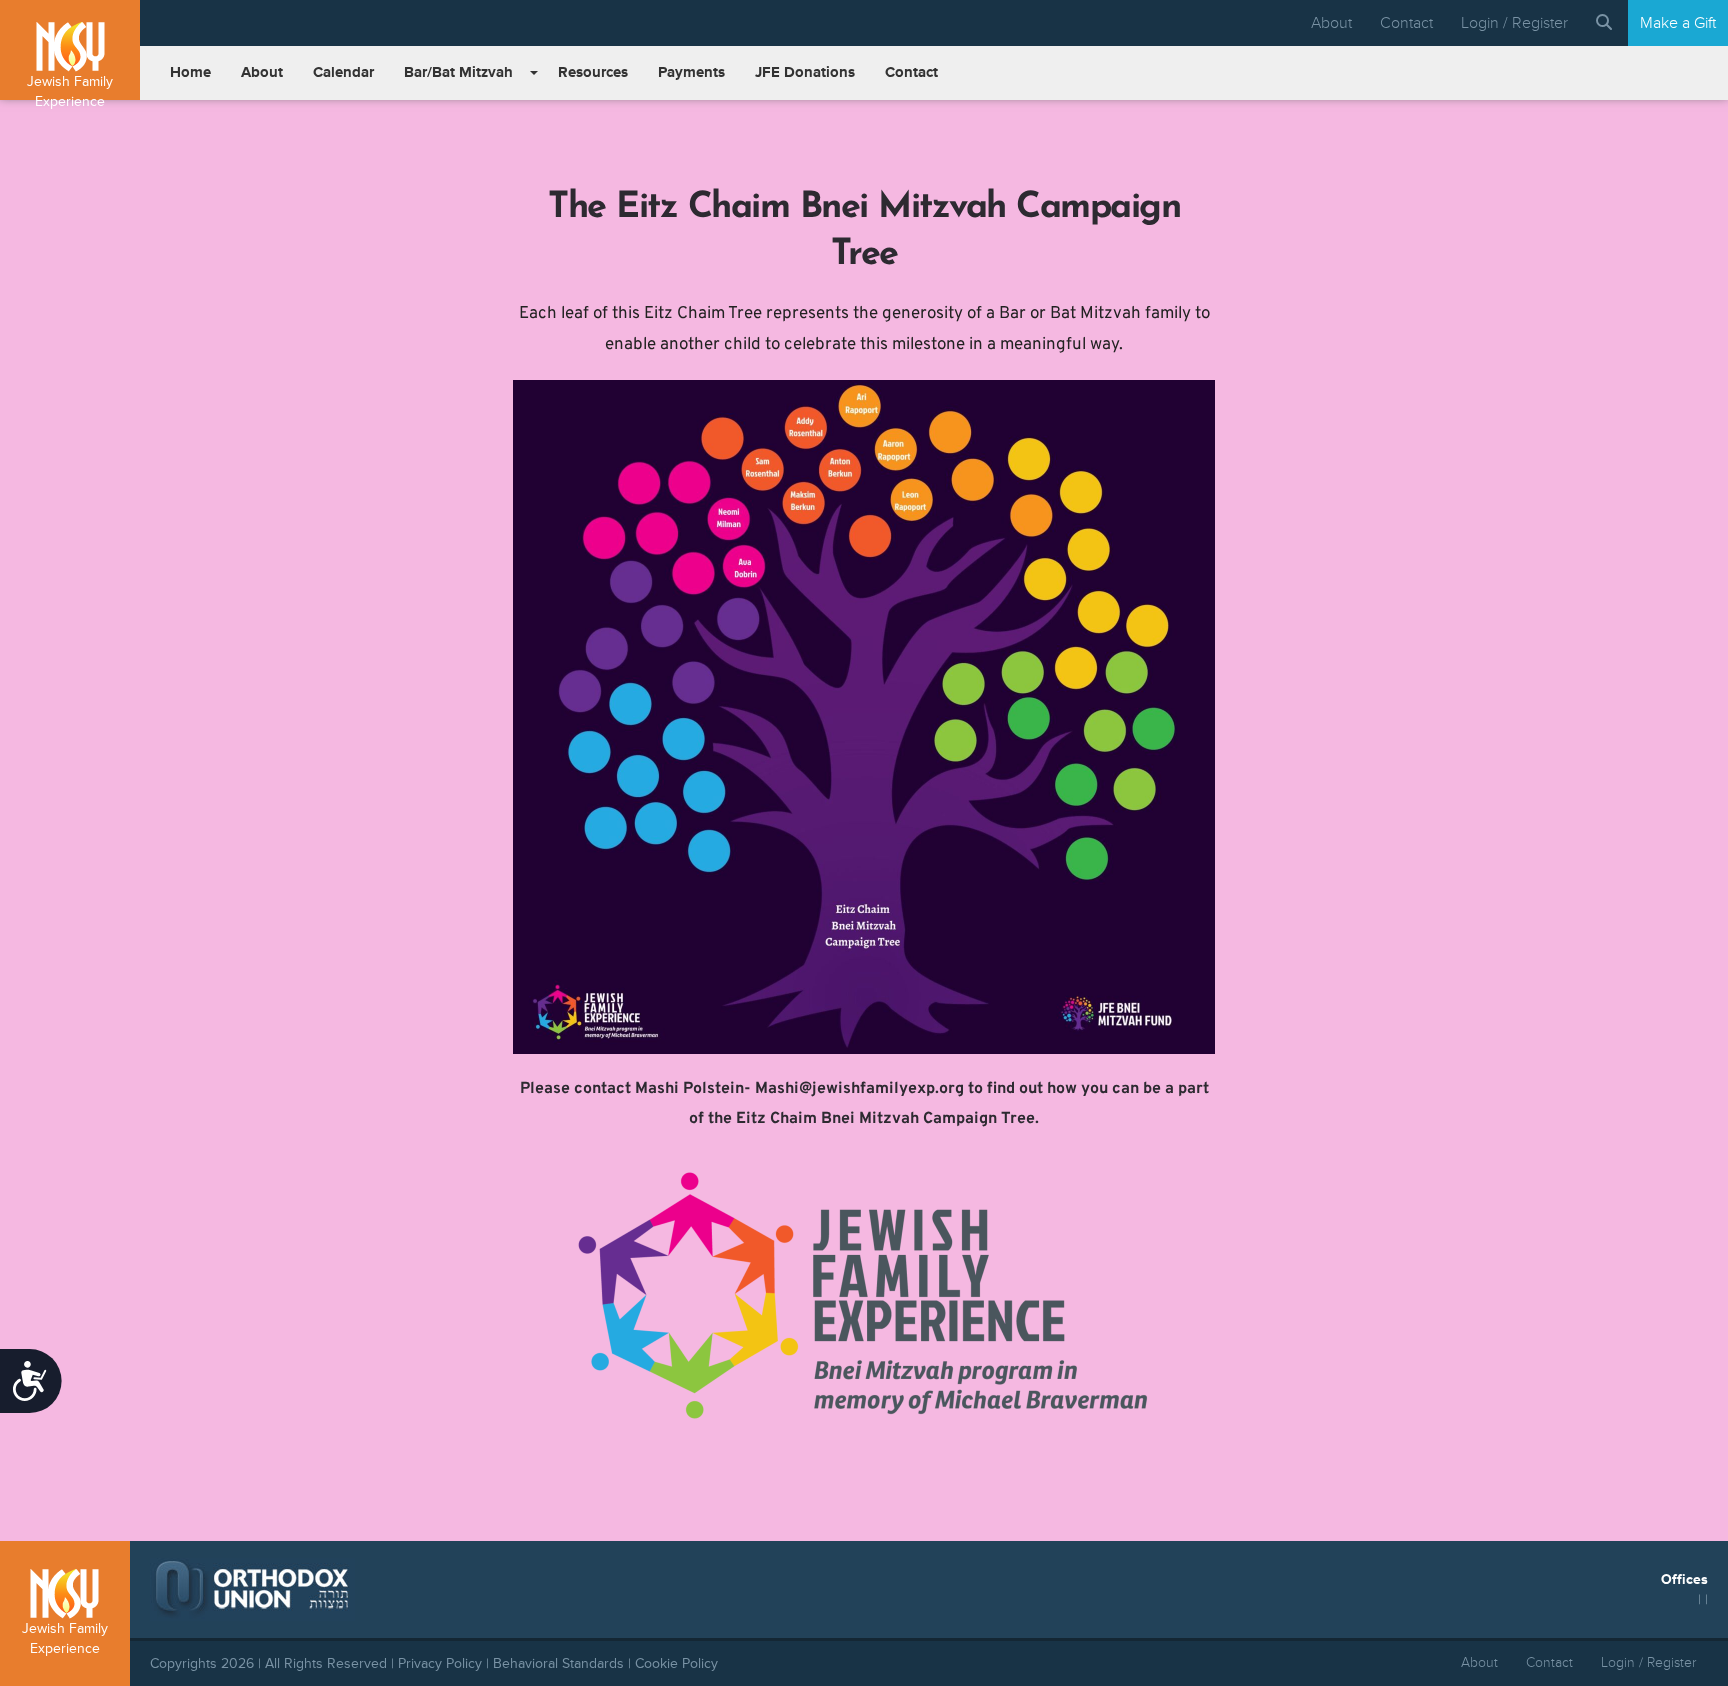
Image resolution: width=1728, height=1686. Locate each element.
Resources (593, 72)
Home (190, 72)
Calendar (343, 72)
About (1331, 23)
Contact (1406, 23)
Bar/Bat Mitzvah (458, 72)
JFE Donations (805, 72)
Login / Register (1514, 23)
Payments (691, 72)
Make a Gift (1678, 23)
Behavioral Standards (558, 1663)
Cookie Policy (676, 1663)
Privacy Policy (440, 1663)
